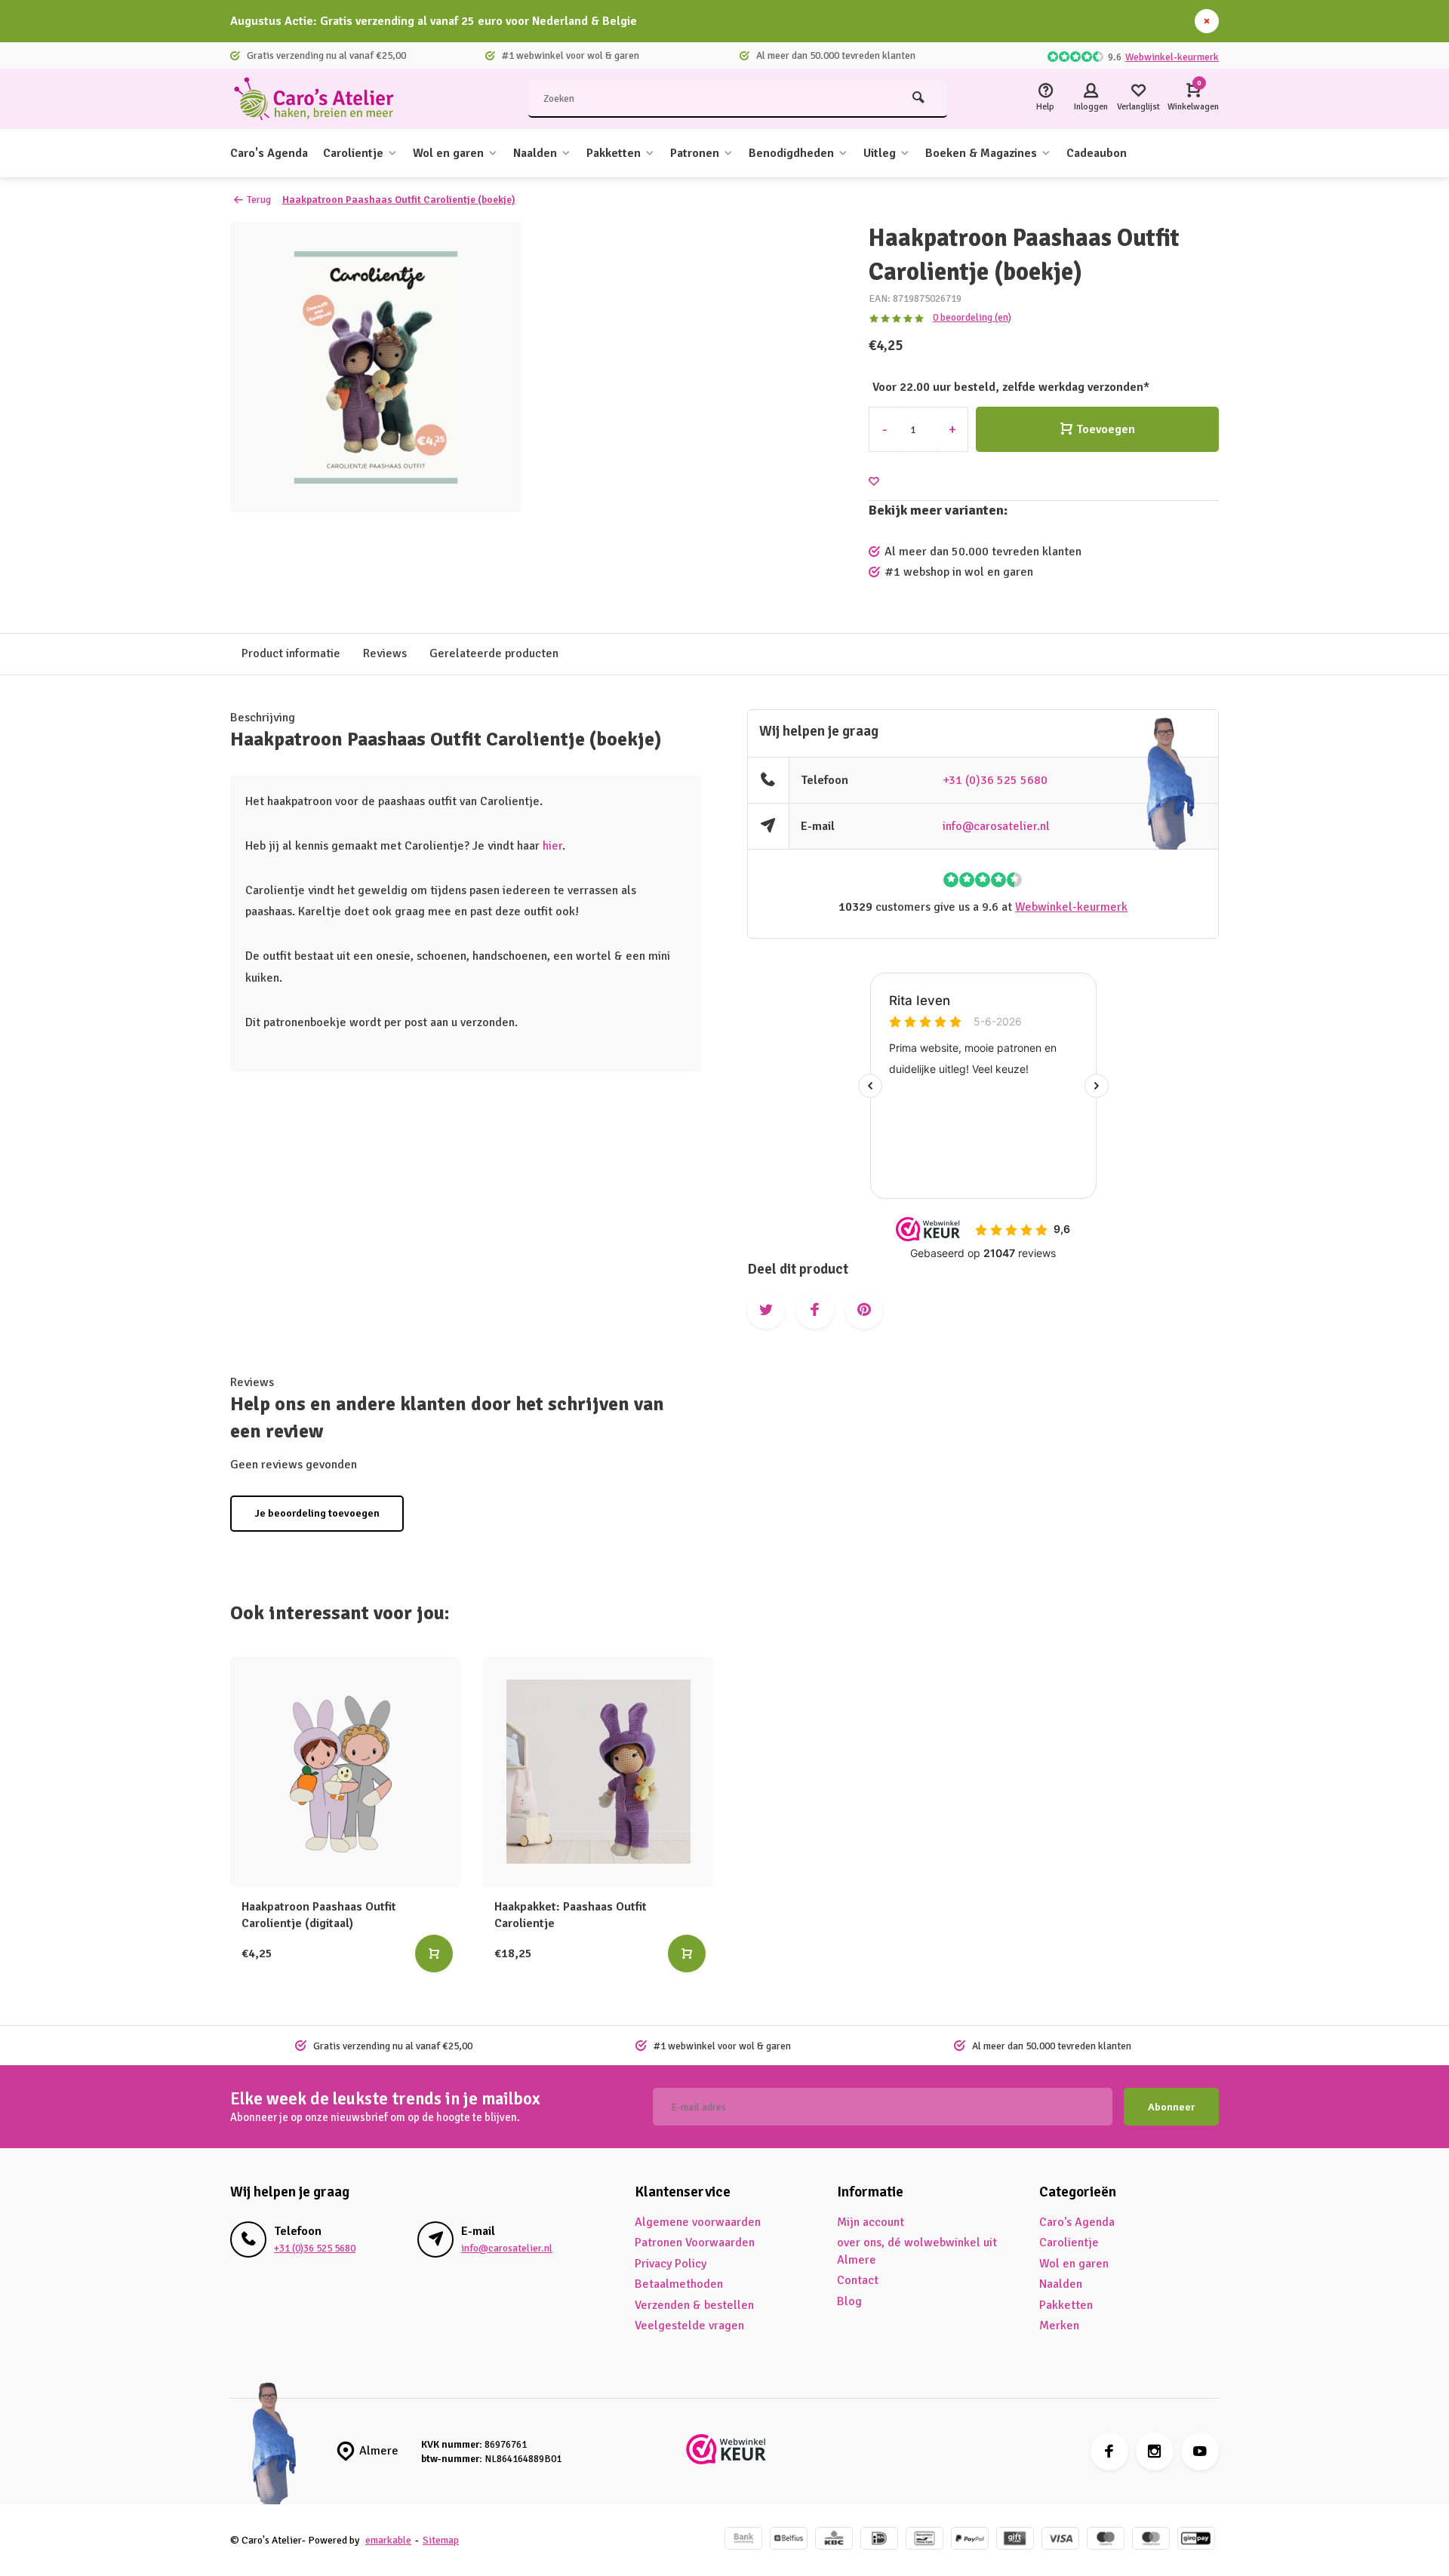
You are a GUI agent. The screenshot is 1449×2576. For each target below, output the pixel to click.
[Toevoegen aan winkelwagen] (434, 1954)
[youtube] (1200, 2452)
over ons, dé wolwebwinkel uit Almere (917, 2251)
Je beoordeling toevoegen (317, 1513)
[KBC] (834, 2540)
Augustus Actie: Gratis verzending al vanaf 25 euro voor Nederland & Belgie (434, 21)
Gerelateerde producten (494, 653)
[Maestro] (1106, 2540)
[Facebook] (1109, 2452)
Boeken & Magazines (981, 153)
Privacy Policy (671, 2264)
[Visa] (1060, 2540)
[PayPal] (970, 2540)
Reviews (385, 653)
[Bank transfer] (743, 2540)
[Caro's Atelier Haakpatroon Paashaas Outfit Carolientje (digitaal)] (345, 1772)
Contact (858, 2280)
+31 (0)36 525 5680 (995, 780)
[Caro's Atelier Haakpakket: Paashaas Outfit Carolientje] (598, 1772)
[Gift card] (1015, 2540)
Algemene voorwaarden (698, 2222)
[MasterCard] (1151, 2540)
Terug (259, 200)
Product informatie (291, 653)
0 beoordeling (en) (972, 317)
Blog (849, 2301)
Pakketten (614, 153)
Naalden (535, 153)
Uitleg (880, 153)
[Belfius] (789, 2540)
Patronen (695, 153)
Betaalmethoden (679, 2284)
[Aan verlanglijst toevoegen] (874, 482)
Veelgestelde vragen (689, 2325)
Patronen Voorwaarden (695, 2242)
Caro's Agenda (269, 153)
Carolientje (353, 153)
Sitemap (441, 2540)
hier (552, 846)
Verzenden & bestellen (694, 2305)
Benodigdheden (791, 153)
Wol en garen (448, 153)
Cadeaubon (1097, 153)
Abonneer (1171, 2107)
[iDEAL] (879, 2540)
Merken (1059, 2325)
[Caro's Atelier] (321, 99)
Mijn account (871, 2222)
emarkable (388, 2540)
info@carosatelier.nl (996, 826)
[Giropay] (1196, 2540)
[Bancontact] (924, 2540)
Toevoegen (1106, 429)
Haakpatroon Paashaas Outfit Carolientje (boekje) (399, 200)
